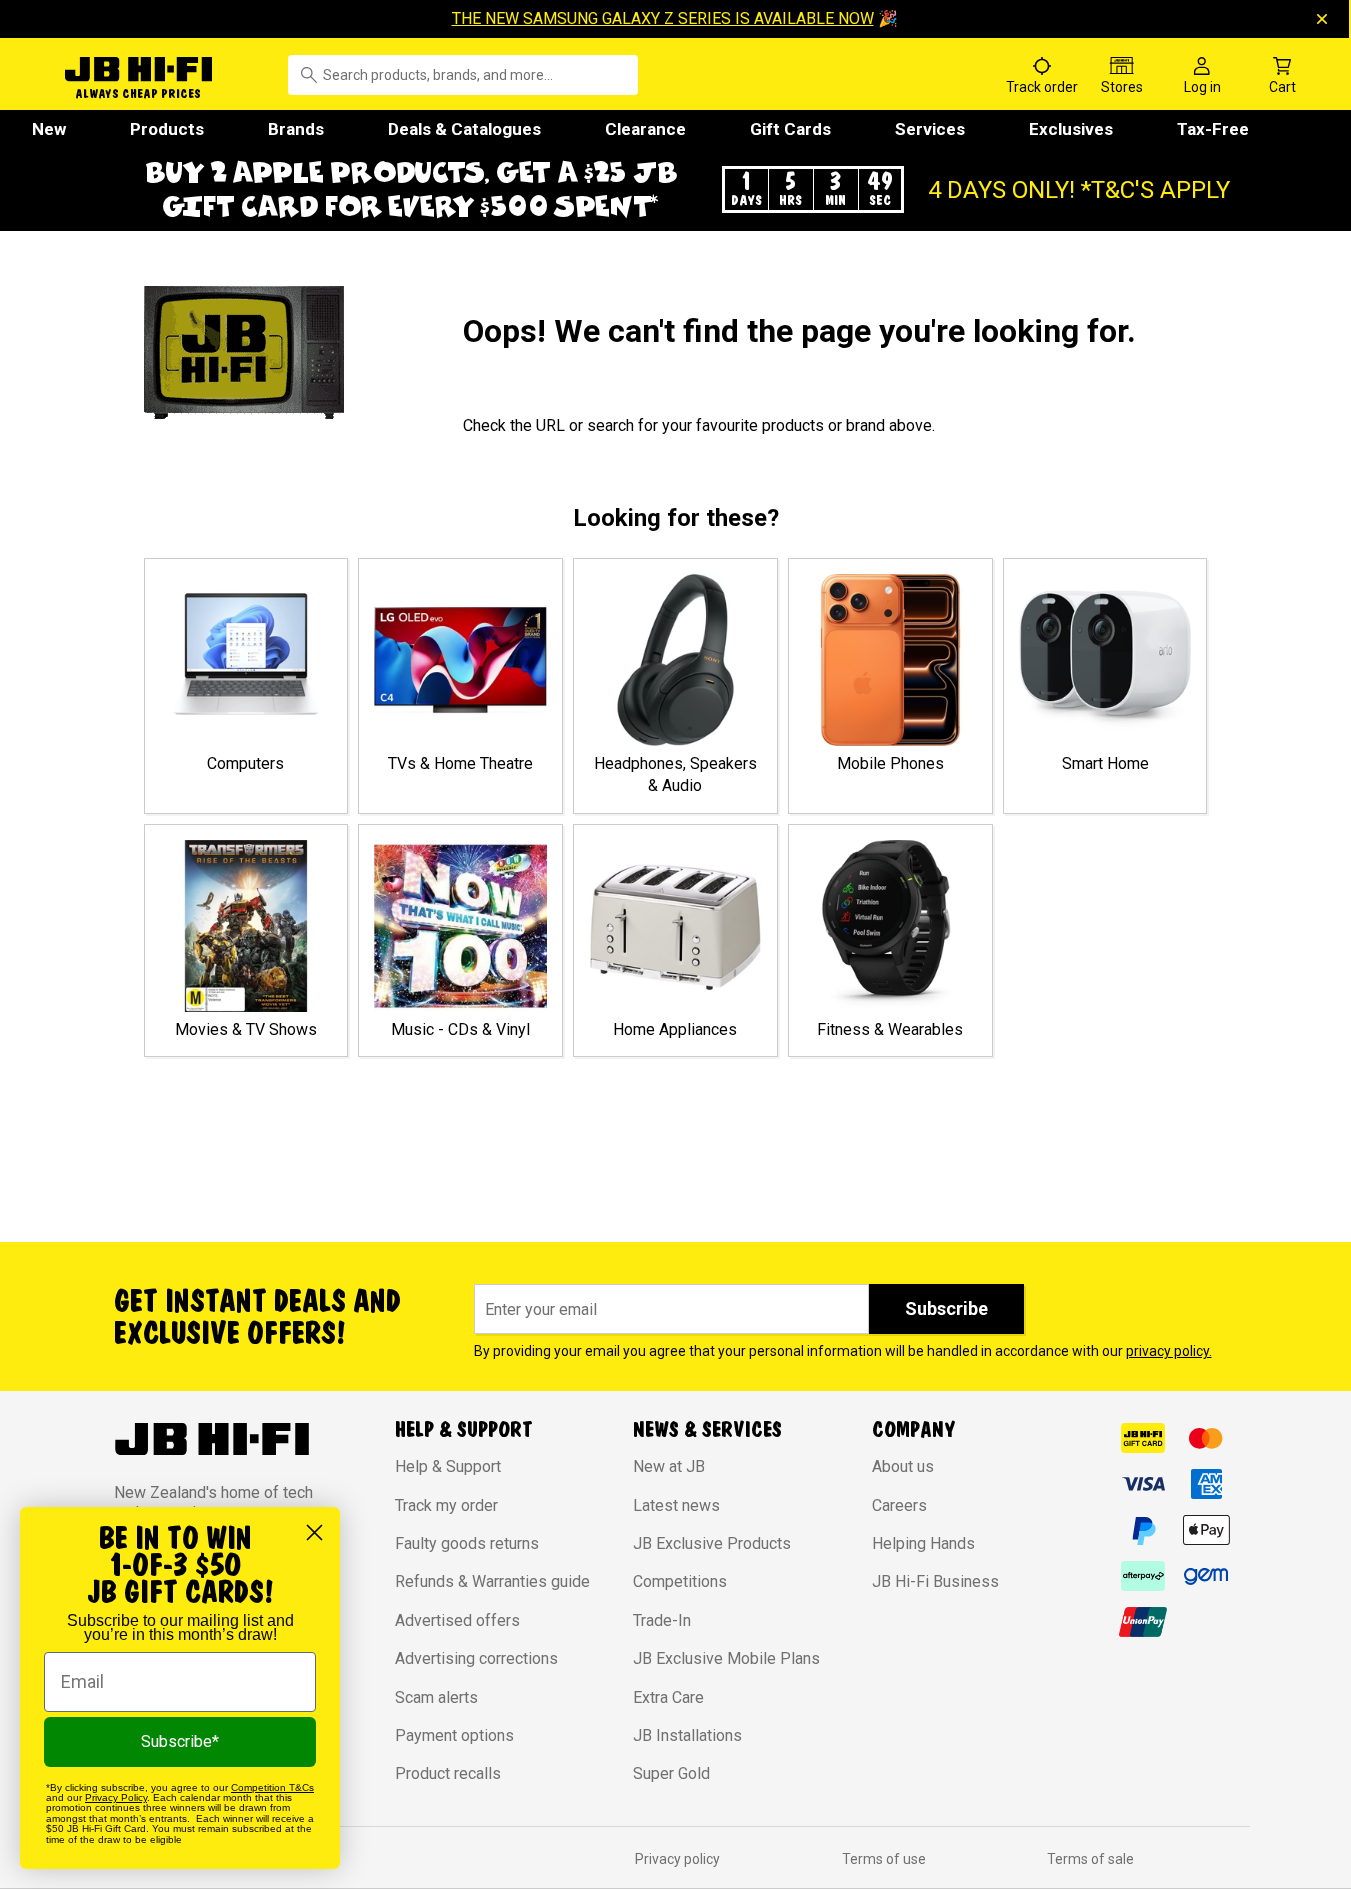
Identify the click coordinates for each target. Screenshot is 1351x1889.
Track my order (446, 1505)
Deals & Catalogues (464, 129)
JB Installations (687, 1735)
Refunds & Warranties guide (492, 1581)
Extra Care (668, 1697)
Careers (899, 1505)
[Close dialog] (314, 1532)
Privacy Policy (116, 1797)
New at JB (669, 1466)
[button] (676, 189)
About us (903, 1466)
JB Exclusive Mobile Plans (726, 1658)
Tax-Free (1213, 129)
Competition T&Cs (272, 1787)
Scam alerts (436, 1697)
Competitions (680, 1581)
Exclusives (1071, 129)
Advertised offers (457, 1620)
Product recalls (448, 1773)
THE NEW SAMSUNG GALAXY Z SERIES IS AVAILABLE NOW (663, 18)
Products (167, 129)
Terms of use (884, 1859)
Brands (296, 129)
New (49, 129)
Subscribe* (180, 1741)
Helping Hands (923, 1543)
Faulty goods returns (467, 1543)
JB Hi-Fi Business (935, 1581)
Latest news (676, 1505)
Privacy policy (677, 1859)
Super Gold (671, 1773)
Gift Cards (790, 129)
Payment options (454, 1735)
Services (930, 129)
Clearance (645, 129)
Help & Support (448, 1466)
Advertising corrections (476, 1658)
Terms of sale (1090, 1859)
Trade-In (662, 1620)
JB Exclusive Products (712, 1543)
